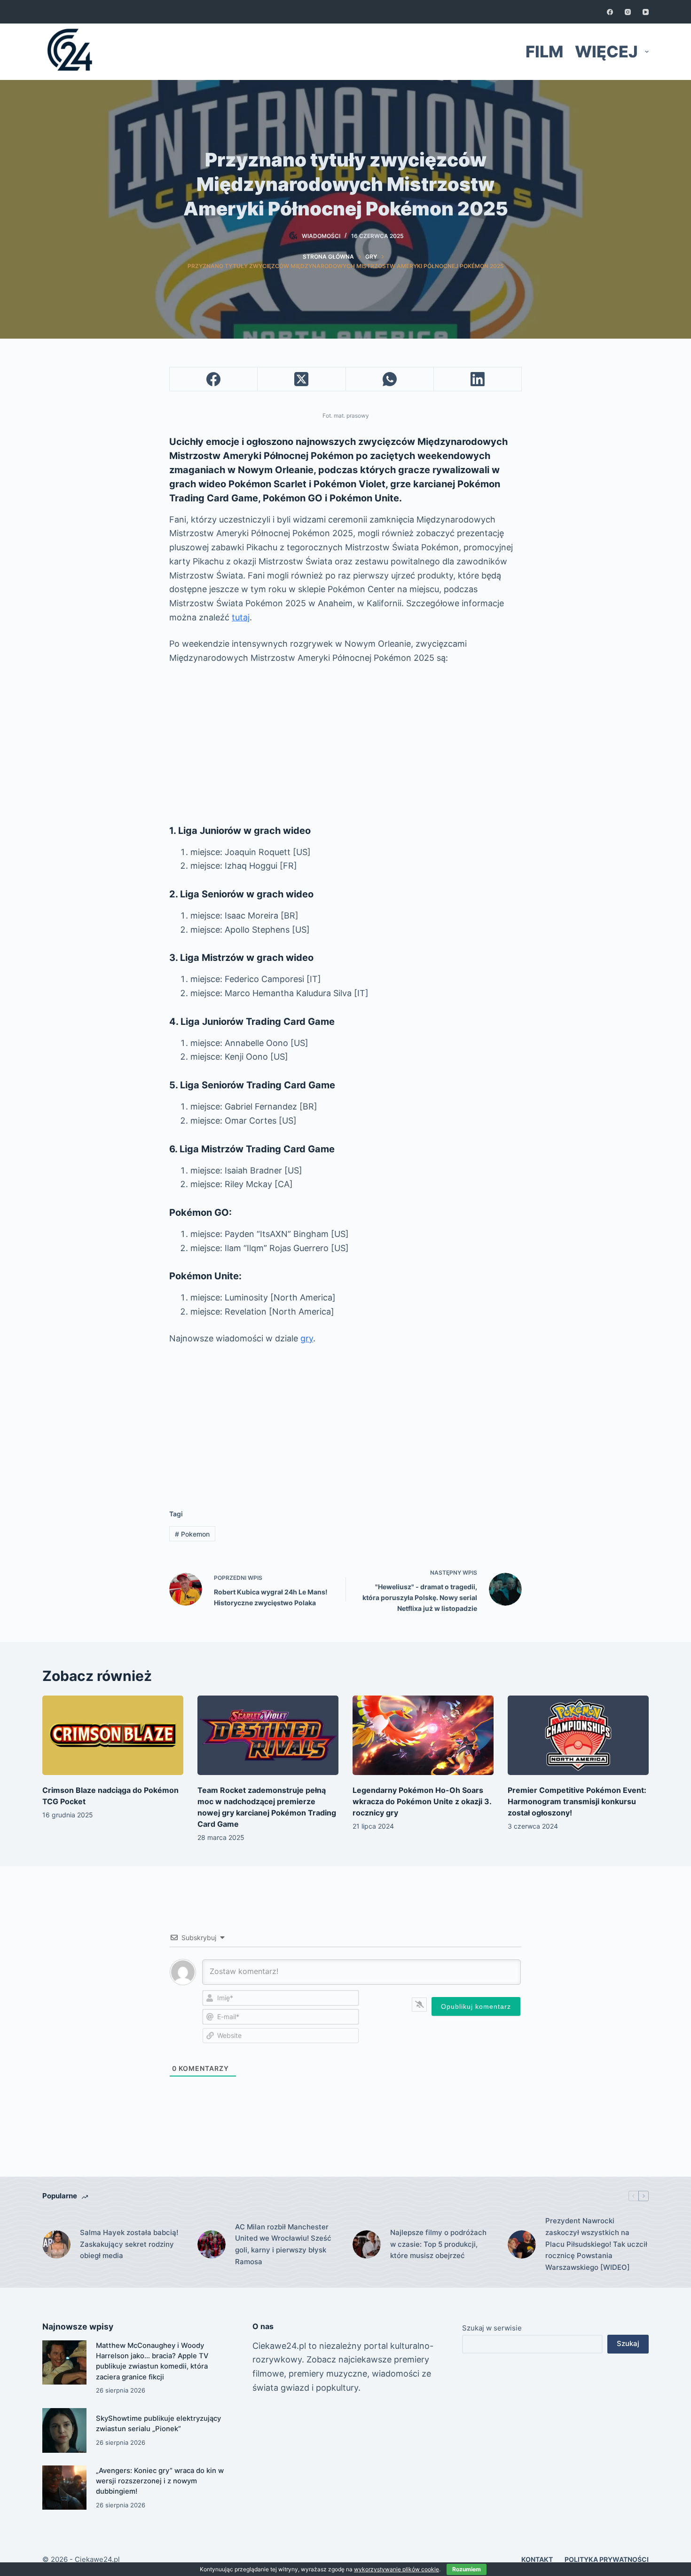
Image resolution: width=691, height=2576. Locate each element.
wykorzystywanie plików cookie (397, 2569)
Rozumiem (467, 2569)
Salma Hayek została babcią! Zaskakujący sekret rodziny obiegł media (129, 2244)
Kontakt (537, 2559)
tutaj (241, 617)
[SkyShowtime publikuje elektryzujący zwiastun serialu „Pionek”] (64, 2430)
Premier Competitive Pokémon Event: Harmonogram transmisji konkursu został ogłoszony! (577, 1801)
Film (544, 52)
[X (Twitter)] (302, 379)
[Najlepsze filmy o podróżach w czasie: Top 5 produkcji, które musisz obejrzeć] (367, 2244)
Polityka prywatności (607, 2559)
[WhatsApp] (390, 379)
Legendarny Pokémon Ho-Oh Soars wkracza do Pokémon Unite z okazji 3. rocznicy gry (422, 1801)
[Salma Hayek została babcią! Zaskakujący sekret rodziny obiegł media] (56, 2244)
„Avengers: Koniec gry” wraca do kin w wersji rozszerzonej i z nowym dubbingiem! (160, 2481)
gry (307, 1338)
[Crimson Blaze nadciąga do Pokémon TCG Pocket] (113, 1735)
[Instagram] (628, 12)
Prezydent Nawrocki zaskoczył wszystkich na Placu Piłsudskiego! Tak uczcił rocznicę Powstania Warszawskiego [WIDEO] (596, 2244)
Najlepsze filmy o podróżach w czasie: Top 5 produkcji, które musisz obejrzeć (438, 2244)
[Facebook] (610, 12)
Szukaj (628, 2343)
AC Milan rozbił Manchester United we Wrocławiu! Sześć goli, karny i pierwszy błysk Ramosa (283, 2244)
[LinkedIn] (478, 379)
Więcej (606, 52)
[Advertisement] (345, 744)
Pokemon (192, 1534)
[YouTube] (646, 12)
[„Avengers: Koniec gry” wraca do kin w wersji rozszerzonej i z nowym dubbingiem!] (64, 2488)
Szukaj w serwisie (492, 2328)
